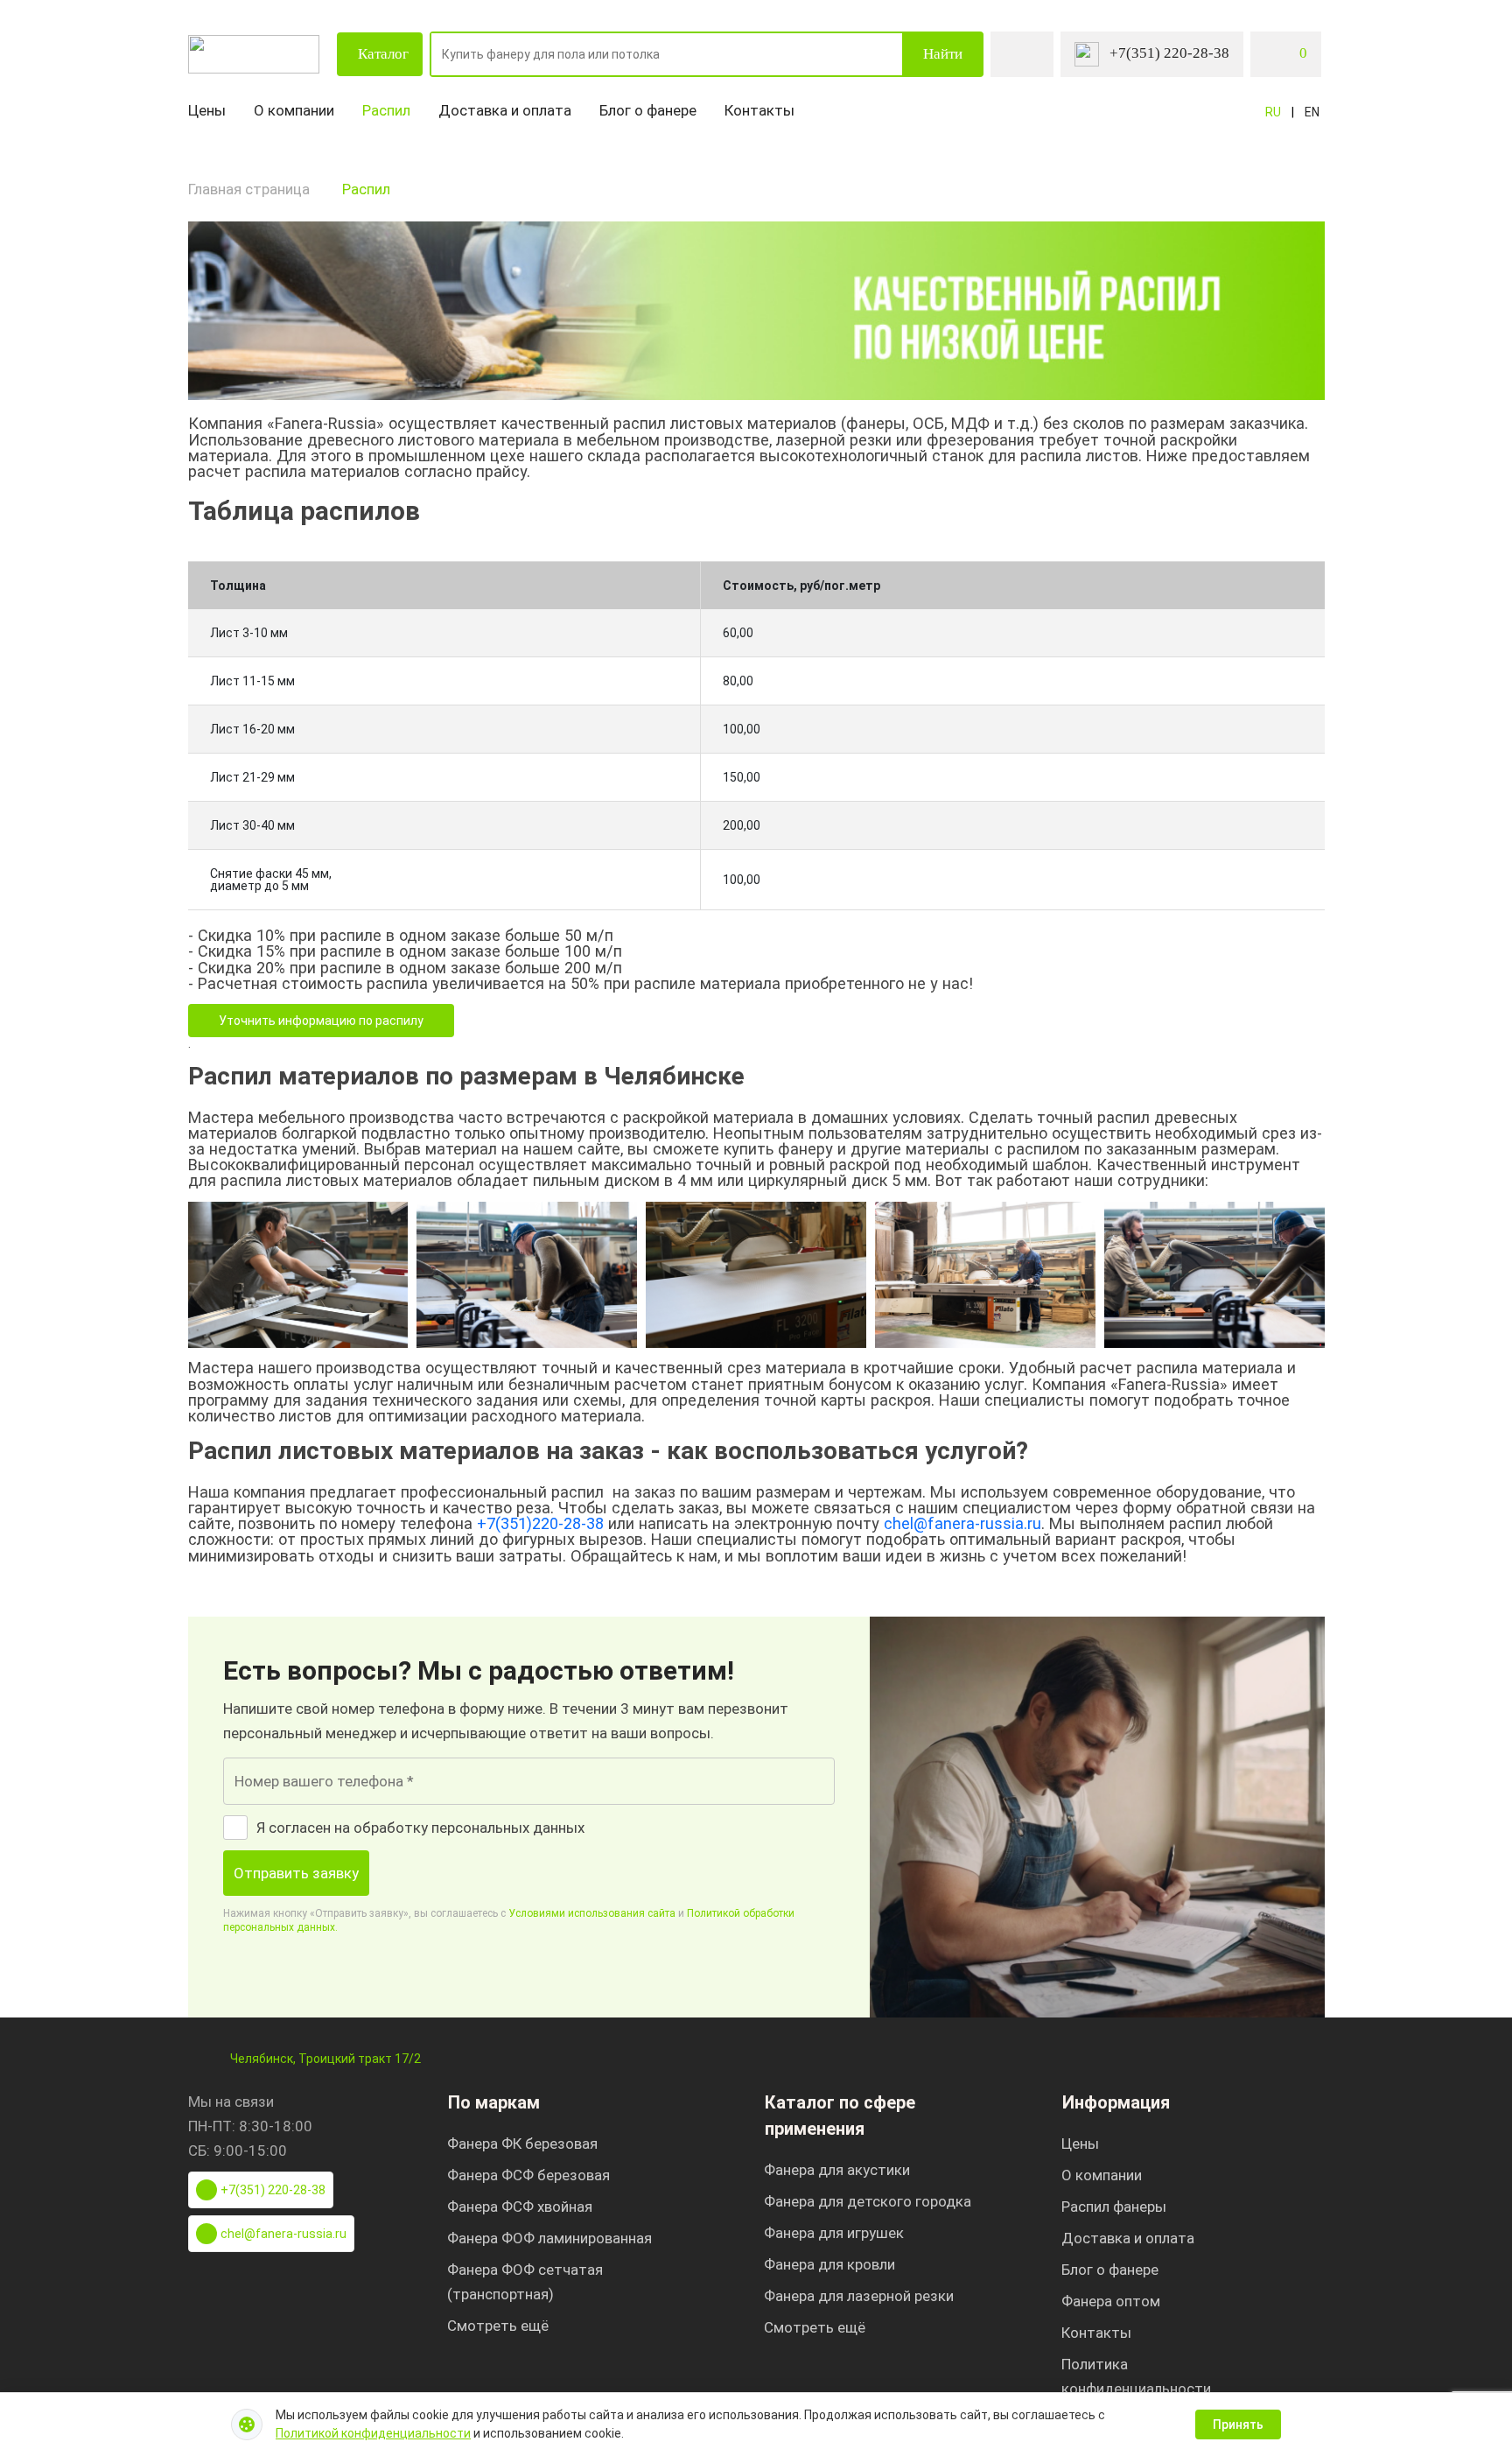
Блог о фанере (648, 110)
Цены (207, 110)
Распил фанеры (1114, 2207)
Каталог (383, 54)
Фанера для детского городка (868, 2201)
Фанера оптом (1111, 2301)
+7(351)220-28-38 (540, 1523)
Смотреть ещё (498, 2326)
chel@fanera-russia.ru (962, 1523)
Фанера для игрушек (834, 2233)
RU (1273, 112)
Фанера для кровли (829, 2264)
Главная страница (249, 189)
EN (1312, 112)
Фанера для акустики (837, 2170)
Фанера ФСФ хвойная (520, 2207)
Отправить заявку (296, 1873)
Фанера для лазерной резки (859, 2296)
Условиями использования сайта (592, 1913)
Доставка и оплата (505, 110)
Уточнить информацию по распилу (321, 1021)
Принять (1238, 2424)
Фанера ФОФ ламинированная (549, 2238)
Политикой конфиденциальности (373, 2433)
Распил (386, 110)
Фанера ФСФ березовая (528, 2175)
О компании (294, 110)
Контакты (759, 110)
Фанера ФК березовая (522, 2144)
